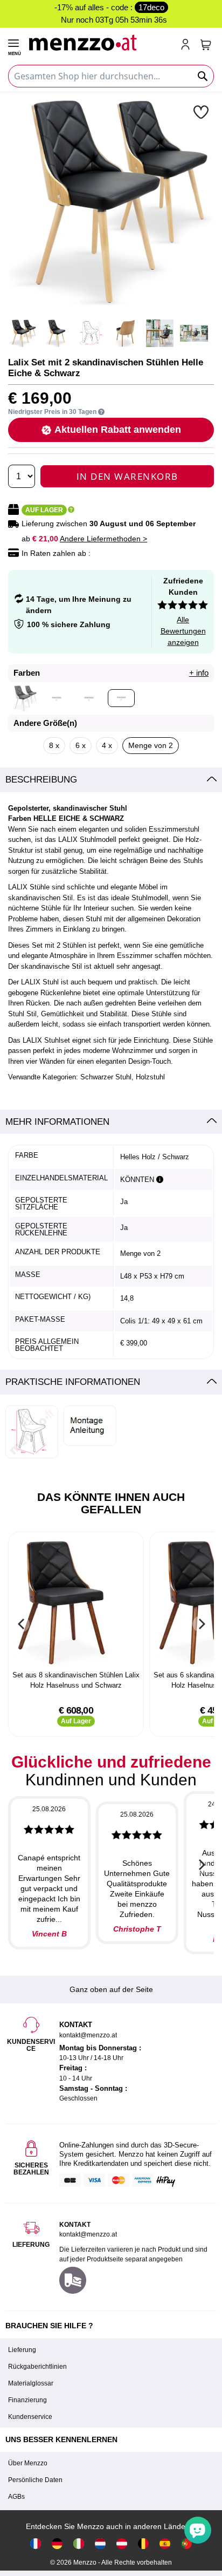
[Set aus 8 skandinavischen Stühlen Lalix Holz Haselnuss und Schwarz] (76, 1602)
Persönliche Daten (35, 2480)
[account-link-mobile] (188, 45)
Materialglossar (31, 2383)
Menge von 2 (151, 745)
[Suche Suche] (203, 76)
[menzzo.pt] (186, 2543)
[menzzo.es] (165, 2543)
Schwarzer (97, 1077)
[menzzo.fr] (36, 2543)
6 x (81, 745)
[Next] (200, 1624)
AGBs (16, 2497)
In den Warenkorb (127, 476)
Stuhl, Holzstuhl (140, 1077)
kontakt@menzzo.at (88, 2234)
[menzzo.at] (122, 2543)
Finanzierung (27, 2400)
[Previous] (22, 1624)
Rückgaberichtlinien (37, 2367)
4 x (107, 745)
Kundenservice (30, 2417)
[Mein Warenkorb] (206, 45)
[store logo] (100, 41)
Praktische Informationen (73, 1382)
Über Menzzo (28, 2463)
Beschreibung (41, 780)
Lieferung (22, 2350)
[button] (202, 112)
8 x (54, 745)
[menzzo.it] (79, 2543)
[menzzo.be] (143, 2543)
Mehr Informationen (57, 1122)
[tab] (111, 780)
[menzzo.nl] (100, 2543)
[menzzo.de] (57, 2543)
